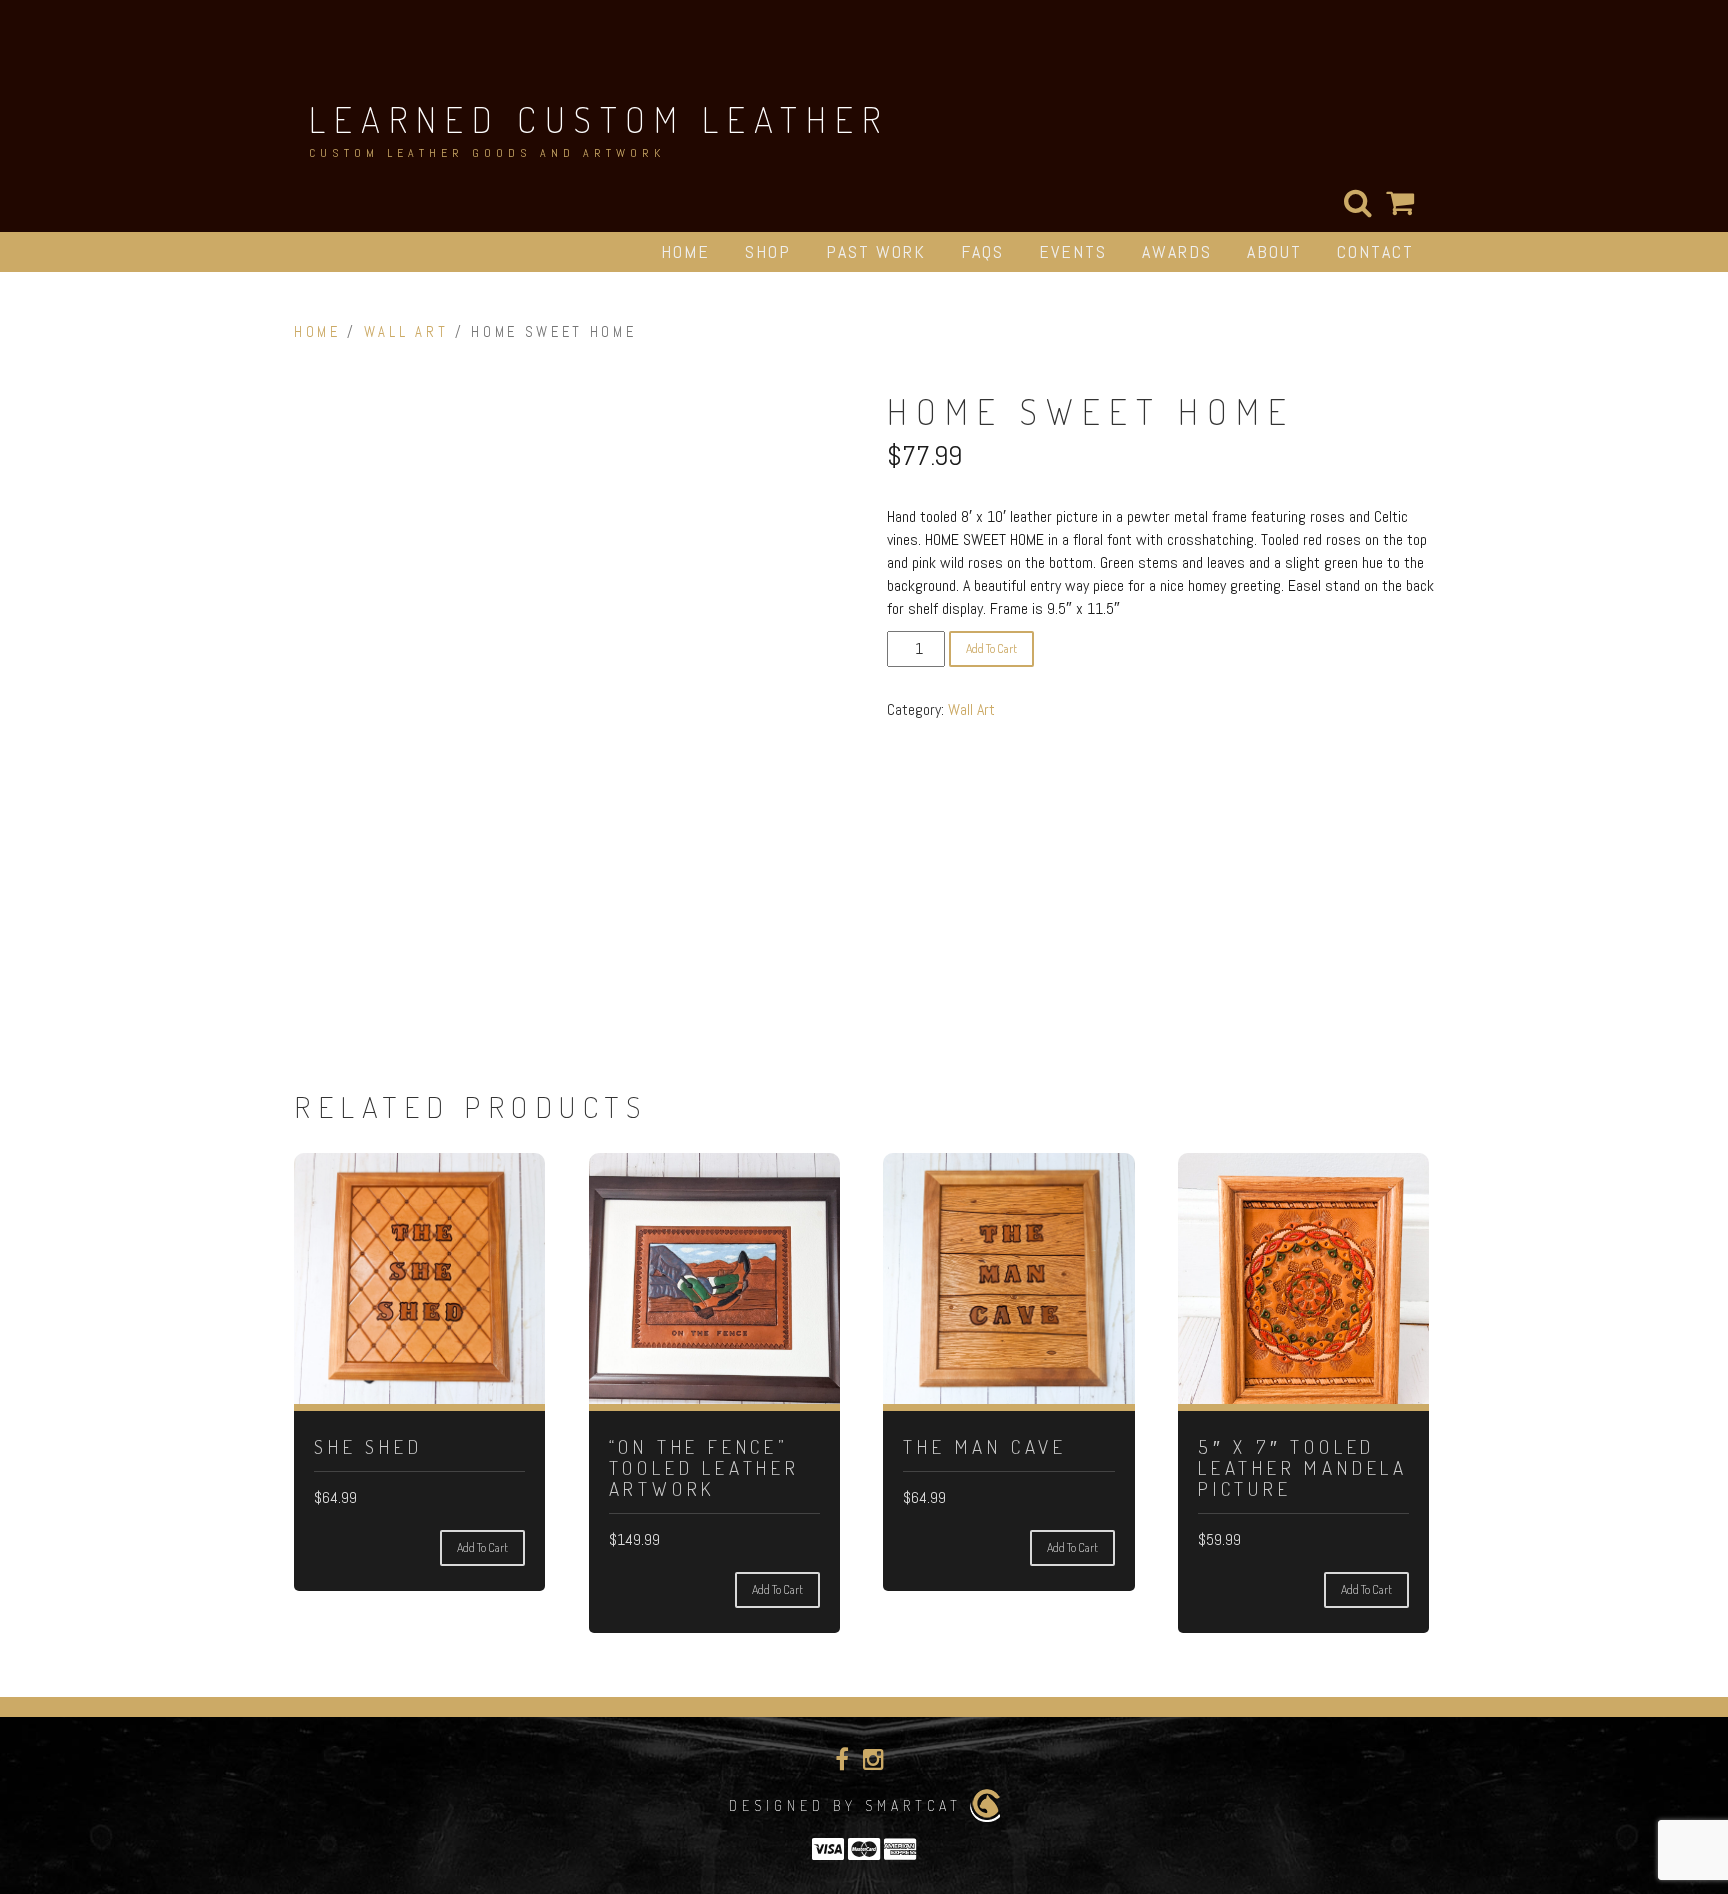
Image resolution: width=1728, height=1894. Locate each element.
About (1274, 251)
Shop (768, 251)
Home (685, 251)
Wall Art (406, 332)
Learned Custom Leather (599, 119)
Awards (1177, 251)
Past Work (876, 251)
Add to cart (991, 648)
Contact (1375, 251)
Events (1073, 251)
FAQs (982, 251)
